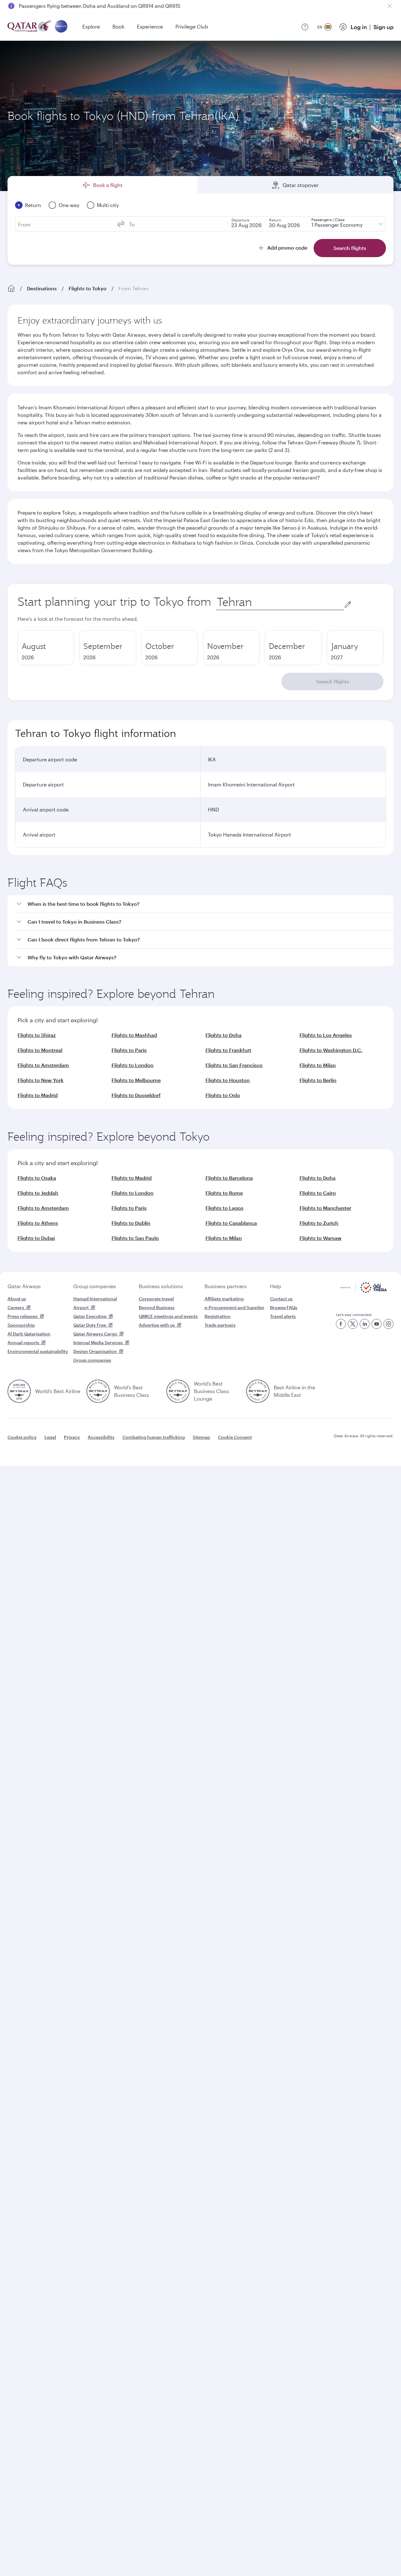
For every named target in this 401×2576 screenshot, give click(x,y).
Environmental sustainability (38, 1351)
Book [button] (118, 26)
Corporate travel (156, 1299)
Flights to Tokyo (88, 288)
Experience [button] (150, 26)
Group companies (95, 1286)
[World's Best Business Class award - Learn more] (98, 1391)
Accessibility (101, 1437)
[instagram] (388, 1324)
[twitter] (353, 1324)
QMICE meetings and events (168, 1316)
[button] (204, 904)
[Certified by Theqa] (364, 1291)
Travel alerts (283, 1316)
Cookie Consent (235, 1437)
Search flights (333, 681)
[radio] (46, 648)
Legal (50, 1437)
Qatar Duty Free (90, 1325)
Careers (16, 1307)
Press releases (23, 1316)
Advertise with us (157, 1325)
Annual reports (23, 1342)
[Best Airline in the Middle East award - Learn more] (258, 1391)
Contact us (281, 1299)
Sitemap (201, 1437)
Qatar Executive (90, 1316)
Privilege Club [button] (192, 26)
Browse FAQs (284, 1307)
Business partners (226, 1286)
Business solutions (161, 1286)
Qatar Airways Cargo (95, 1334)
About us (17, 1299)
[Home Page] (11, 288)
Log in (359, 27)
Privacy (72, 1437)
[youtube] (377, 1324)
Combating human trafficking (154, 1437)
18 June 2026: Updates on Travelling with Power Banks (83, 6)
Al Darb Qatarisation (29, 1334)
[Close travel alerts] (390, 6)
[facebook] (341, 1324)
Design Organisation (95, 1351)
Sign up (383, 27)
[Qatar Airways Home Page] (30, 27)
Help (276, 1286)
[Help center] (305, 27)
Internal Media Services (98, 1342)
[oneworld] (61, 27)
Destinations (42, 288)
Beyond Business (157, 1307)
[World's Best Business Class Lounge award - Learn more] (178, 1391)
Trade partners (220, 1325)
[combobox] (280, 602)
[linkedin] (365, 1324)
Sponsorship (21, 1325)
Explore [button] (91, 26)
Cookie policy (22, 1437)
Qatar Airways (24, 1286)
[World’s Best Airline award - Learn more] (19, 1391)
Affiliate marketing (224, 1299)
